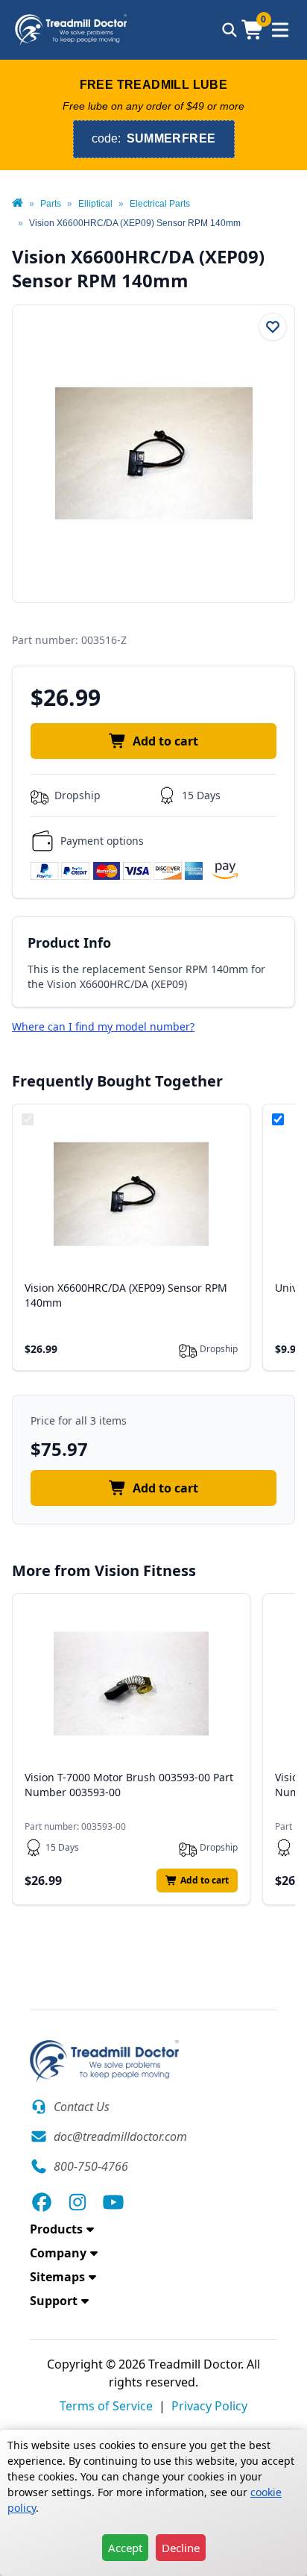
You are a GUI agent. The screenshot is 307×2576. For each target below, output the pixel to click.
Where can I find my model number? (103, 1026)
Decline (181, 2548)
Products (56, 2229)
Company (58, 2253)
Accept (125, 2548)
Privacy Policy (209, 2406)
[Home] (18, 204)
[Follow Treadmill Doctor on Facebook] (42, 2202)
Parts (51, 204)
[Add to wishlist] (273, 327)
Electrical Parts (160, 204)
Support (54, 2301)
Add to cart (165, 741)
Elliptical (95, 204)
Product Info (69, 942)
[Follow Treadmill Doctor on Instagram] (77, 2202)
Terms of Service (106, 2406)
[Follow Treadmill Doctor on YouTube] (113, 2202)
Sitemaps (57, 2277)
